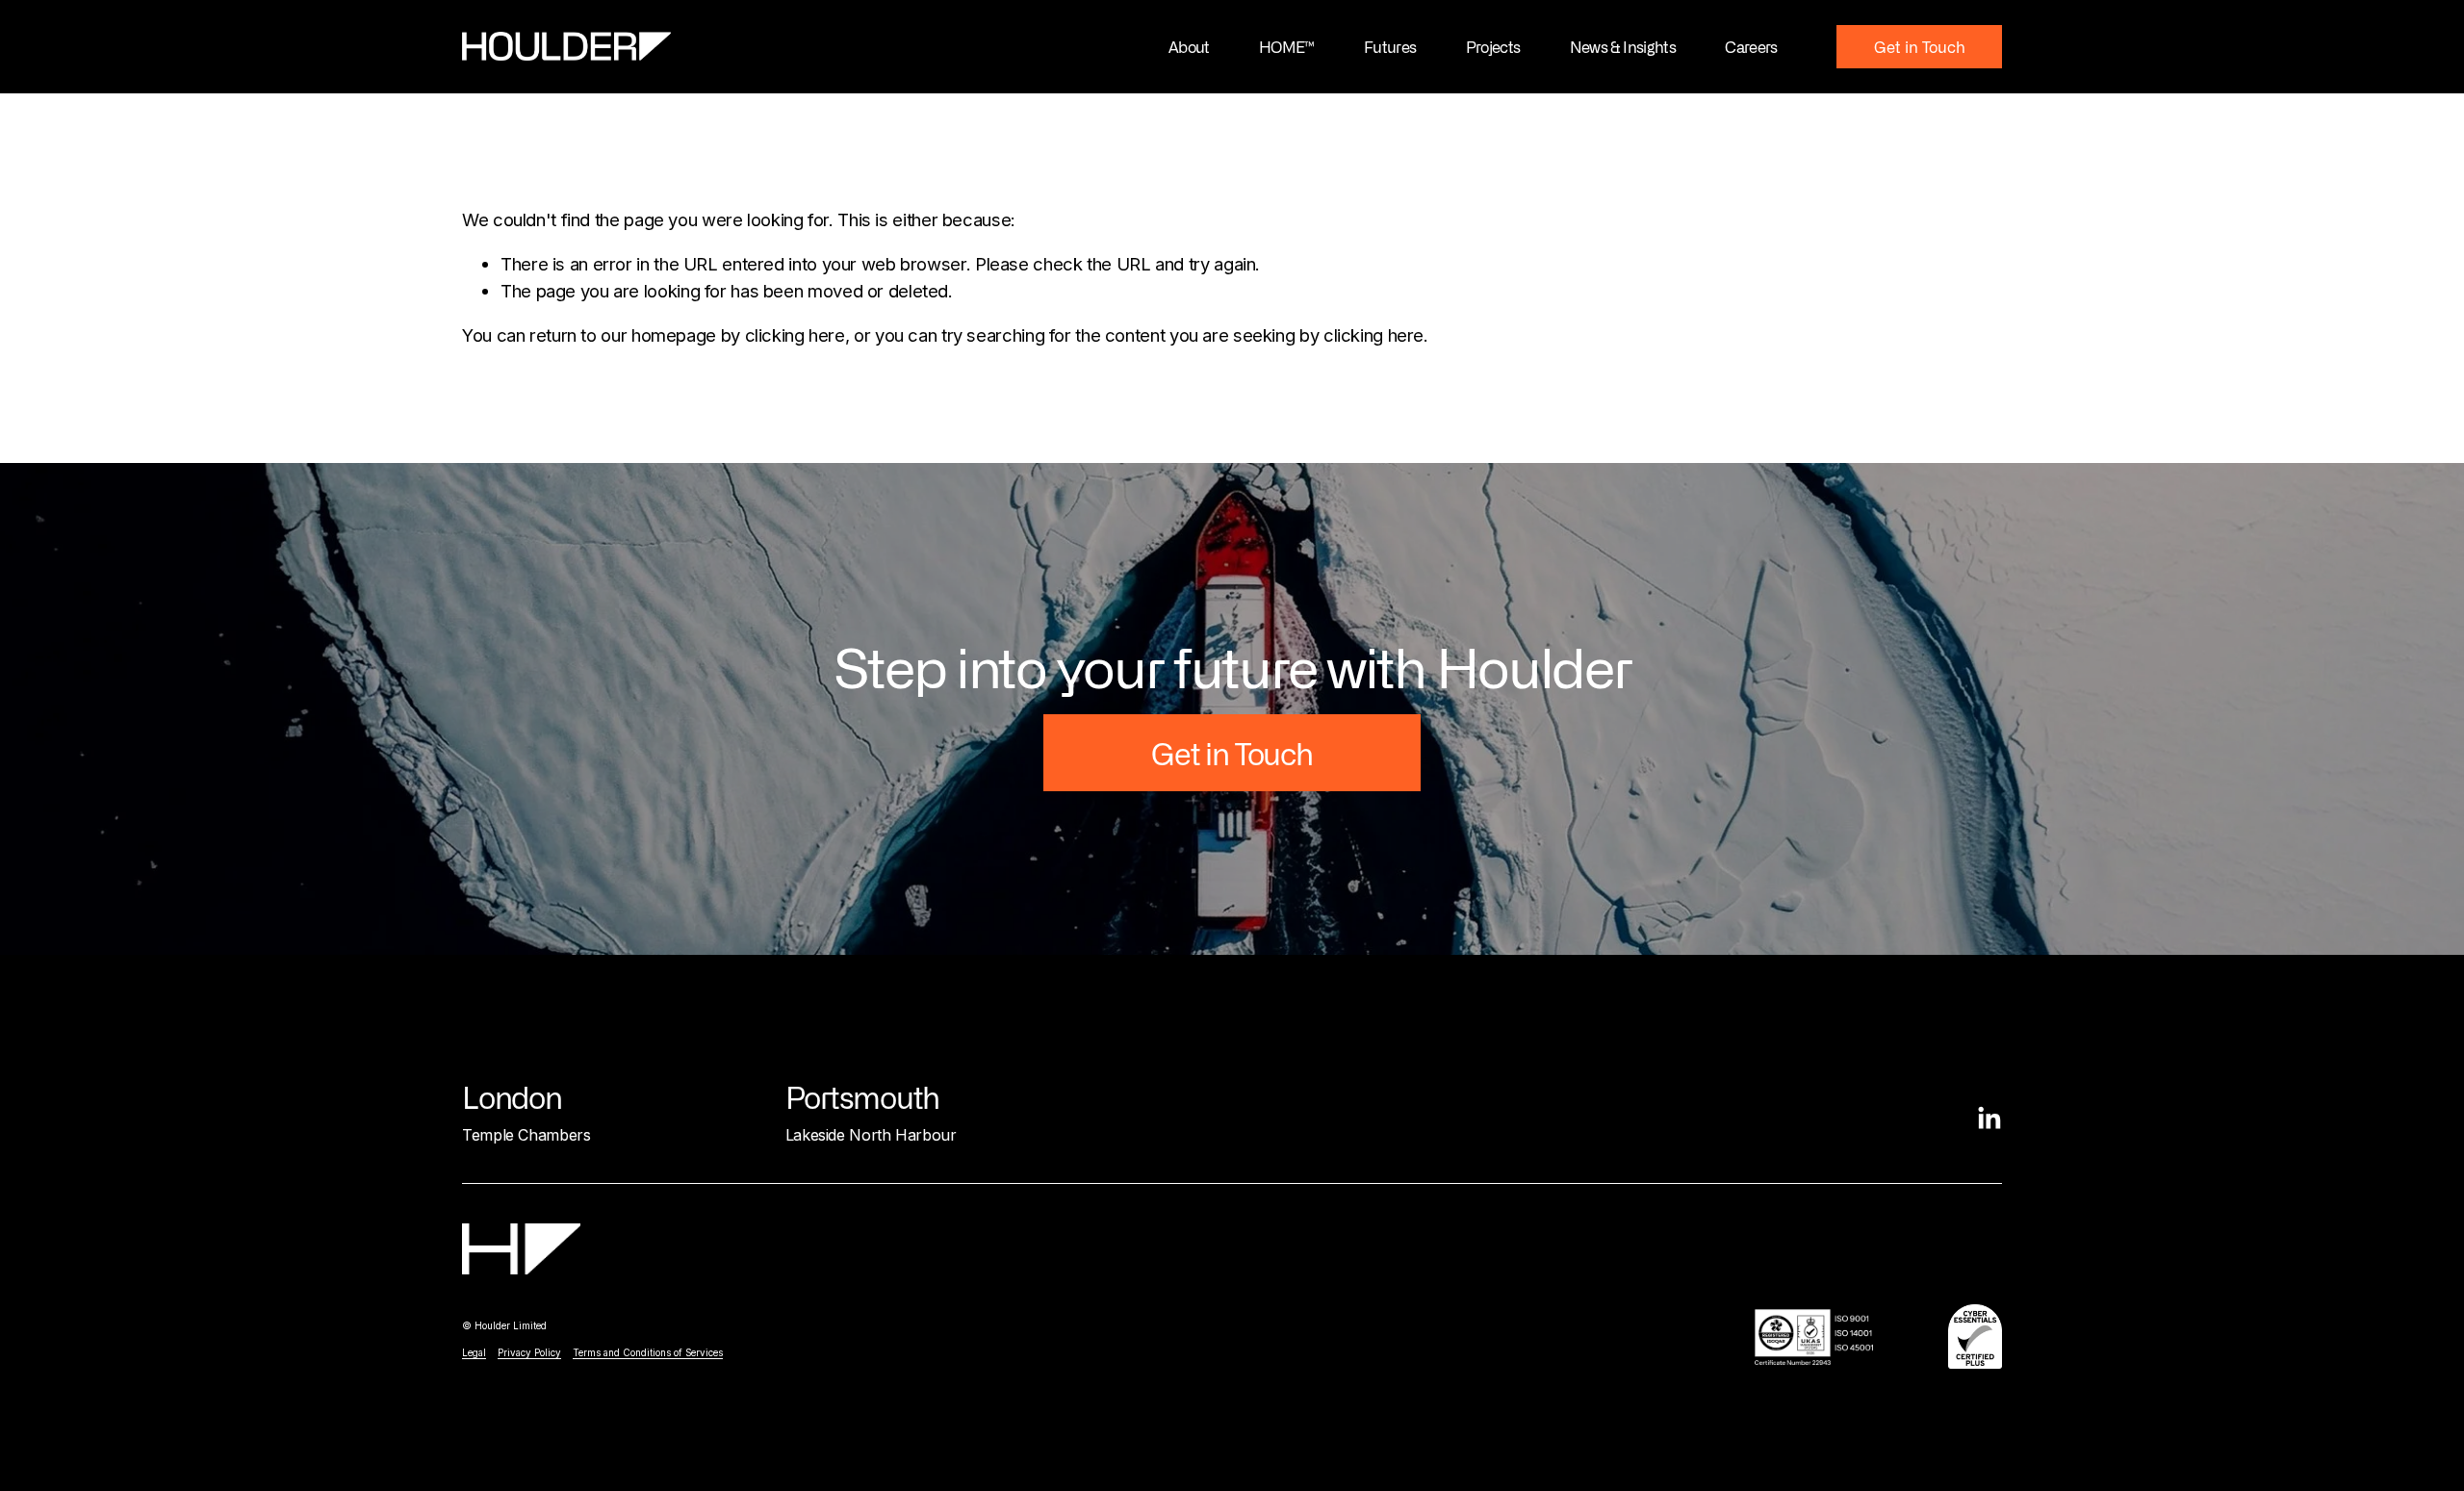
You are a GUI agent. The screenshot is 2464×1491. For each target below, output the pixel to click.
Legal (474, 1352)
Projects (1493, 46)
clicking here (795, 335)
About (1189, 46)
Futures (1390, 46)
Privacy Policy (529, 1352)
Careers (1751, 46)
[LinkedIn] (1989, 1118)
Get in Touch (1920, 46)
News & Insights (1623, 46)
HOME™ (1287, 46)
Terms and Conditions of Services (648, 1352)
